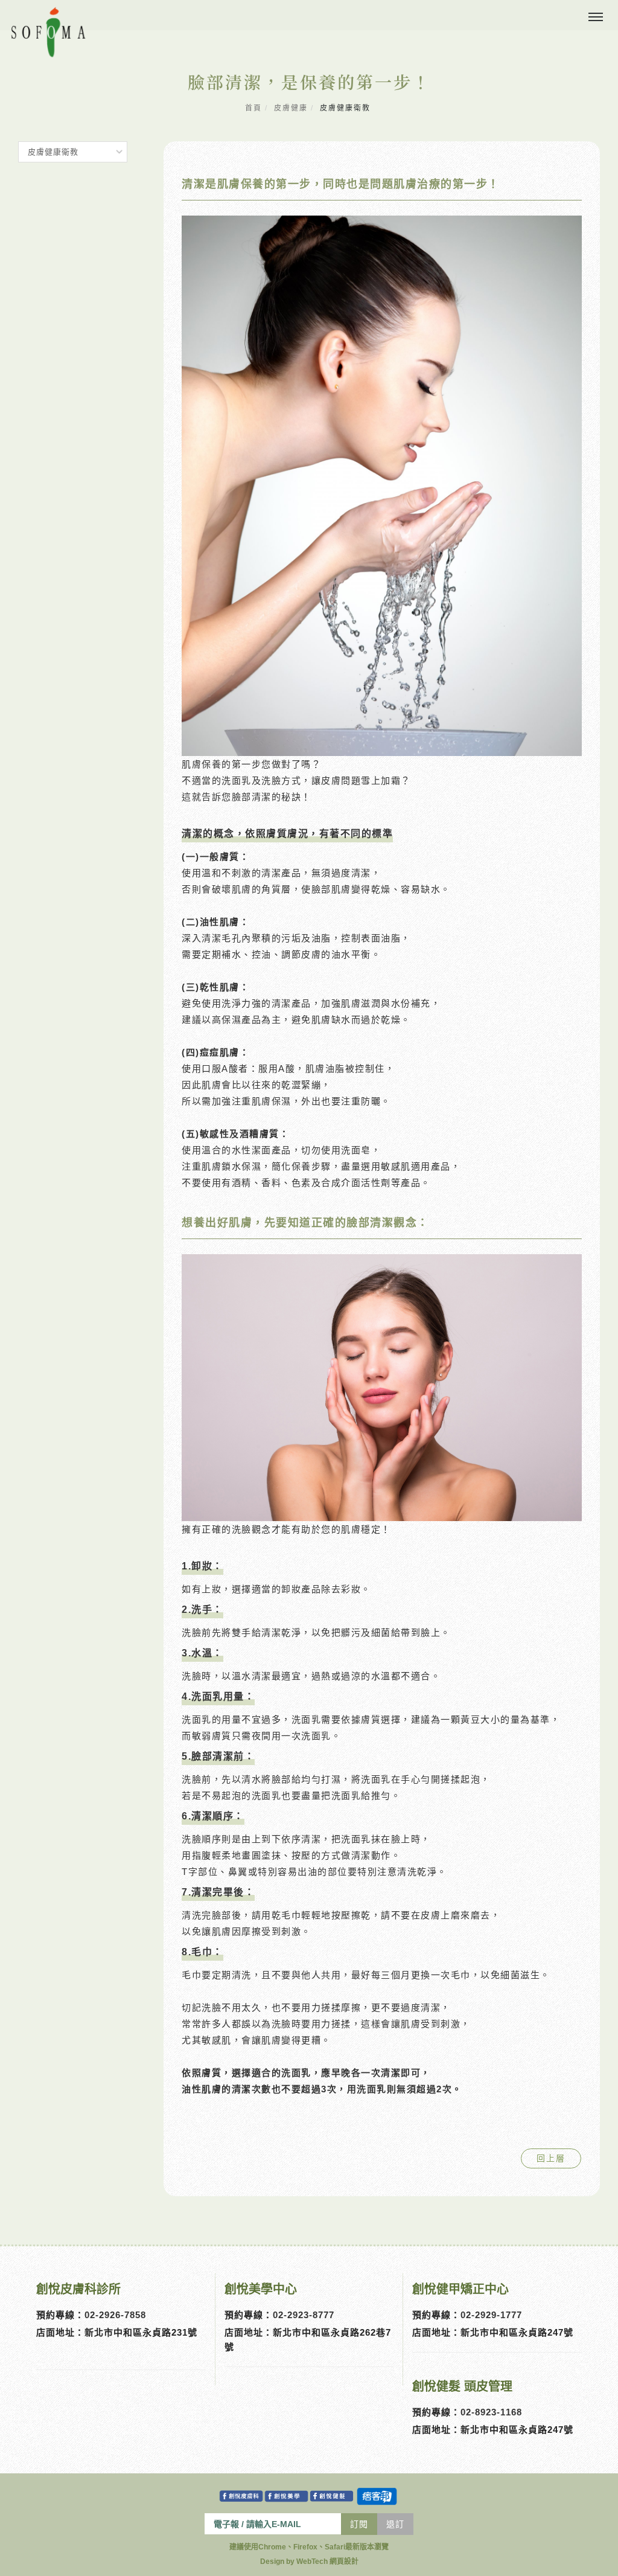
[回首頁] (48, 32)
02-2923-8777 (304, 2315)
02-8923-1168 (491, 2412)
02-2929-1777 (491, 2315)
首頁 (253, 108)
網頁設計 (344, 2562)
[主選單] (596, 18)
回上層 (551, 2158)
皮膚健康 (291, 108)
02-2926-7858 (115, 2315)
